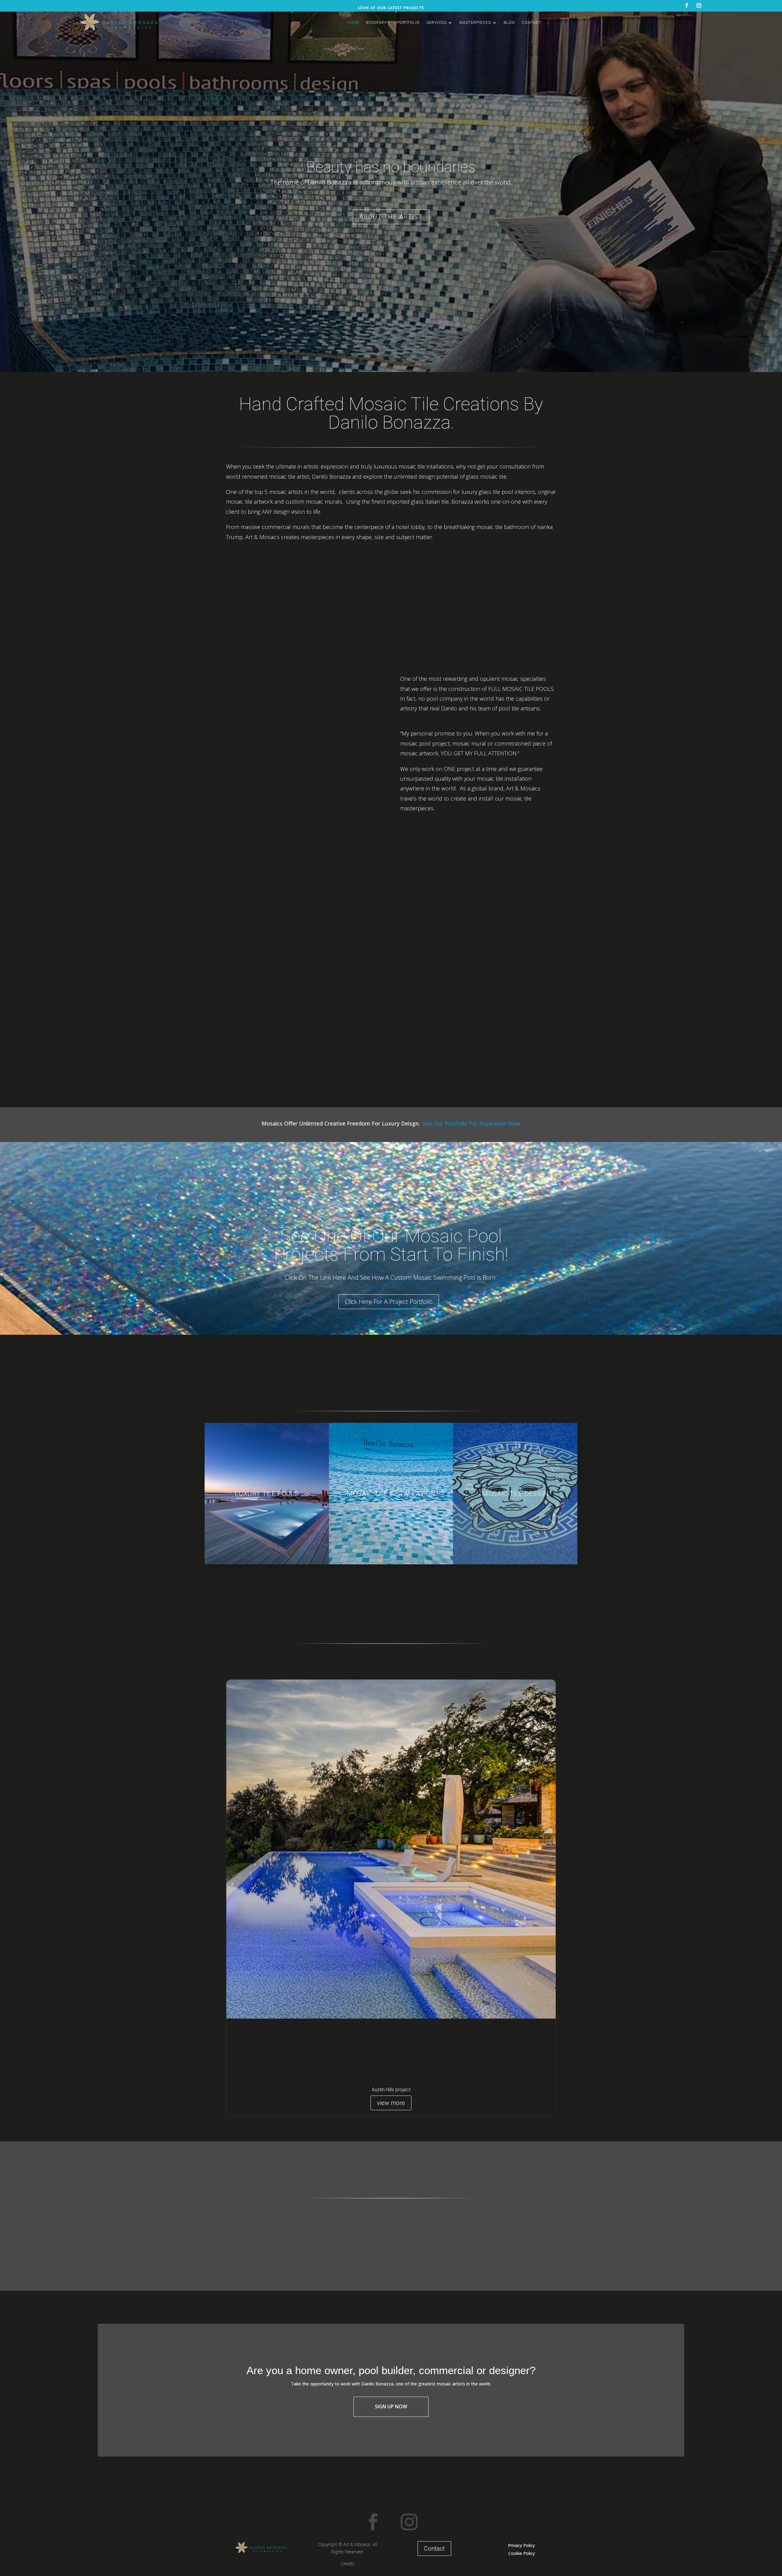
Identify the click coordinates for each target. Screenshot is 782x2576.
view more (391, 2103)
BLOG (509, 22)
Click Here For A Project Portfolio (389, 1302)
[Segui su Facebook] (373, 2522)
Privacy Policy (521, 2545)
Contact (532, 22)
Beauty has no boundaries (391, 167)
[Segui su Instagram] (409, 2522)
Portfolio (408, 22)
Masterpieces (475, 22)
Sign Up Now (391, 2406)
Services (437, 22)
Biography (378, 22)
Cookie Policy (522, 2553)
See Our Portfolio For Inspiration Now (472, 1123)
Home (353, 22)
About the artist (391, 217)
